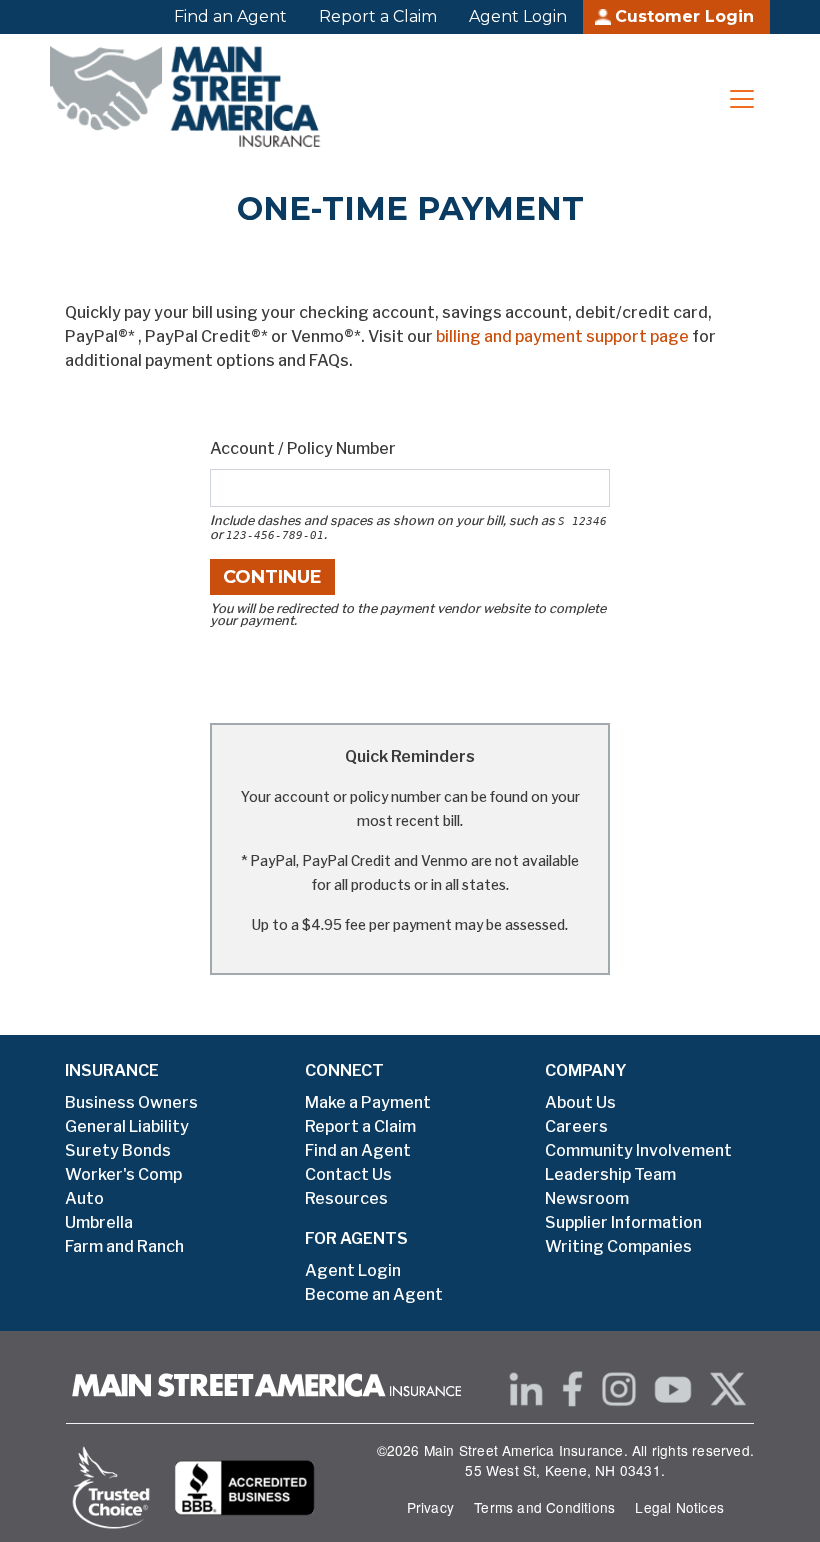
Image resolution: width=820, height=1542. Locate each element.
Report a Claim (378, 16)
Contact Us (348, 1174)
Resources (346, 1198)
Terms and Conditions (544, 1507)
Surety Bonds (118, 1150)
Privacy (430, 1507)
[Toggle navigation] (742, 99)
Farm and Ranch (124, 1246)
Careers (576, 1126)
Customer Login (684, 16)
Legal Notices (679, 1507)
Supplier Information (623, 1222)
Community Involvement (638, 1150)
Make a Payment (368, 1102)
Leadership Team (610, 1174)
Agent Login (518, 16)
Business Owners (131, 1102)
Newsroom (587, 1198)
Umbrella (99, 1222)
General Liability (127, 1126)
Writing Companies (618, 1246)
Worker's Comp (123, 1174)
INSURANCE (112, 1070)
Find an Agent (230, 16)
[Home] (194, 99)
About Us (580, 1102)
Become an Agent (374, 1294)
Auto (84, 1198)
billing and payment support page (562, 336)
